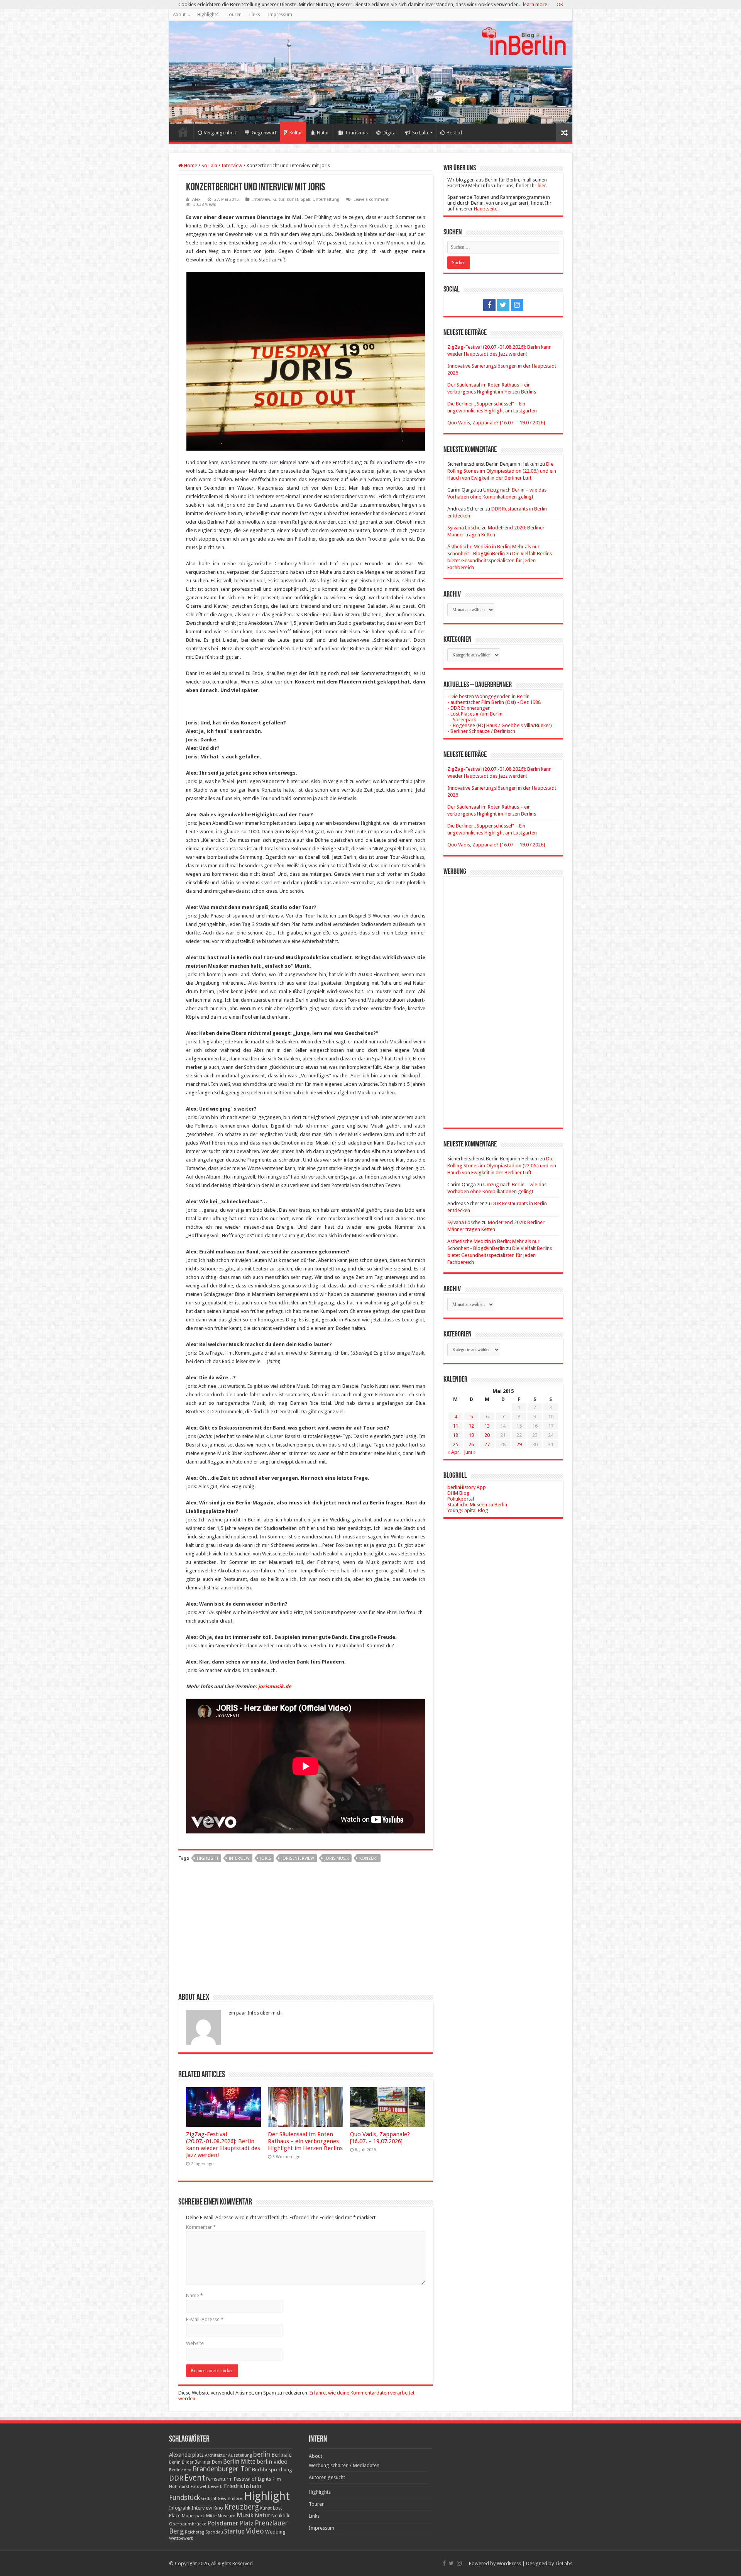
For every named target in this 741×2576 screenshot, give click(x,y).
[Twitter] (503, 305)
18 (455, 1435)
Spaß (305, 199)
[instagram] (517, 305)
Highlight (208, 1858)
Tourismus (356, 133)
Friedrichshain (243, 2486)
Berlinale (281, 2455)
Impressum (280, 15)
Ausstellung (240, 2455)
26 (471, 1444)
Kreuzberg (242, 2507)
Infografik (180, 2508)
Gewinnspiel (230, 2498)
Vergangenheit (220, 133)
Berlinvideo (180, 2470)
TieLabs (564, 2563)
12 (471, 1426)
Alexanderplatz (186, 2455)
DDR (176, 2478)
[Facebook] (489, 305)
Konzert (369, 1858)
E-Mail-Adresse (205, 2319)
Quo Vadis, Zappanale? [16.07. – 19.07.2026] (380, 2138)
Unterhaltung (326, 199)
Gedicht (209, 2499)
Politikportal (461, 1499)
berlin (262, 2454)
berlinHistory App (467, 1487)
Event (195, 2478)
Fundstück (184, 2498)
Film (277, 2479)
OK (560, 4)
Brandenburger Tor (222, 2469)
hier (542, 186)
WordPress (509, 2563)
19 (471, 1435)
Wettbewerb (181, 2538)
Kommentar (201, 2227)
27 (487, 1444)
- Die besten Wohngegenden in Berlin (488, 696)
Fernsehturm (219, 2479)
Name (195, 2295)
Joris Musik (337, 1858)
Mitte (211, 2516)
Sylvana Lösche (464, 528)
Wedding (275, 2532)
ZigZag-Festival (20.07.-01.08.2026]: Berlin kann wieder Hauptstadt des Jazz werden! (223, 2145)
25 (455, 1444)
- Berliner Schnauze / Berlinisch (481, 731)
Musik (245, 2515)
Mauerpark (193, 2516)
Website (195, 2343)
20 (487, 1435)
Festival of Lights (253, 2479)
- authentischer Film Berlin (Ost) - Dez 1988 (494, 702)
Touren (234, 15)
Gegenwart (264, 133)
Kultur (296, 133)
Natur (323, 133)
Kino (218, 2508)
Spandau (214, 2532)
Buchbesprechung (272, 2470)
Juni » (470, 1452)
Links (255, 15)
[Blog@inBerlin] (371, 72)
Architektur (216, 2455)
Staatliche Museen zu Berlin (477, 1505)
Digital (390, 133)
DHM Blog (458, 1493)
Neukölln (281, 2516)
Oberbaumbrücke (188, 2524)
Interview (232, 165)
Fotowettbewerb (207, 2487)
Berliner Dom (208, 2462)
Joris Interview (298, 1858)
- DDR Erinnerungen (469, 708)
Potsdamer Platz (230, 2523)
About (179, 15)
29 (519, 1444)
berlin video (272, 2462)
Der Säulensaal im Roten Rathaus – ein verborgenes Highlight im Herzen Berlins (305, 2141)
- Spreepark (462, 720)
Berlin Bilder (181, 2462)
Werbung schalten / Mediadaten (344, 2465)
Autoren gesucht (327, 2477)
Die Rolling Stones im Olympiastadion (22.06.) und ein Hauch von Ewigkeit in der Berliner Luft (502, 471)
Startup (234, 2532)
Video (255, 2531)
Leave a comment (371, 199)
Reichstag (195, 2532)
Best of (454, 133)
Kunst (293, 199)
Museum (227, 2516)
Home (183, 132)
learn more (535, 4)
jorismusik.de (275, 1687)
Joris (266, 1858)
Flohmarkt (179, 2487)
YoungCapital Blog (468, 1510)
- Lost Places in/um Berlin (475, 714)
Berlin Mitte (239, 2462)
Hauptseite (486, 209)
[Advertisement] (306, 1930)
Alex (196, 199)
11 (455, 1426)
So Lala (420, 133)
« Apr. (454, 1452)
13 (487, 1426)
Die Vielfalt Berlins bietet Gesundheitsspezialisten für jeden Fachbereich (500, 560)
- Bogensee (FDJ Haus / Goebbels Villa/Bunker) (500, 725)
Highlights (208, 15)
